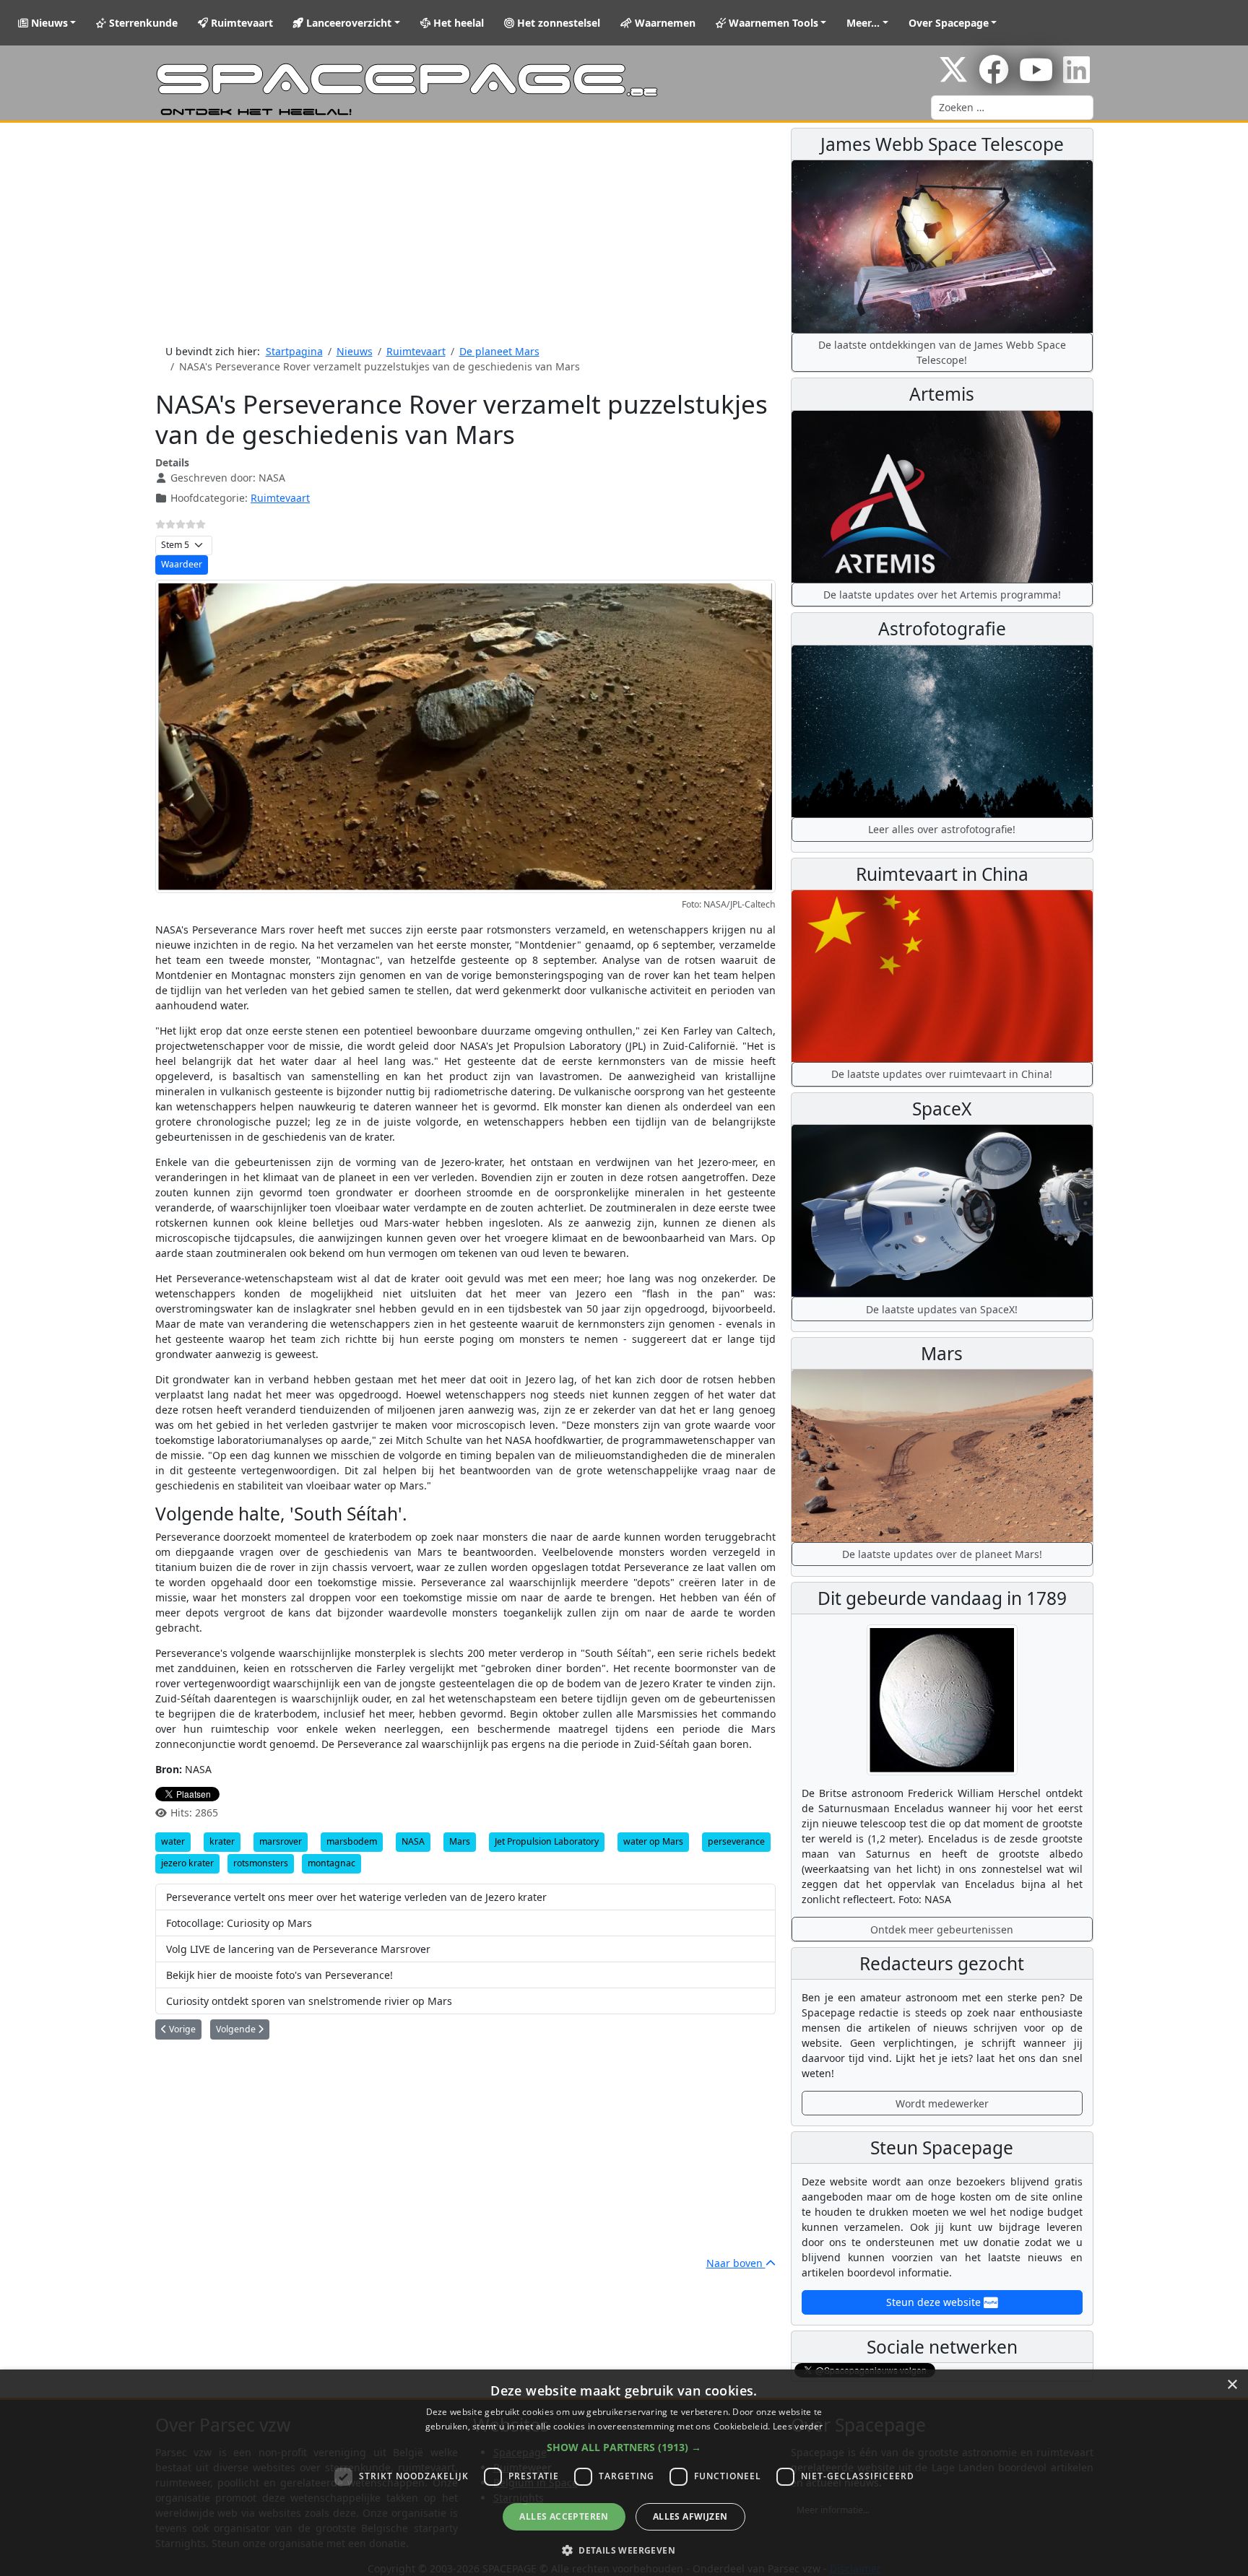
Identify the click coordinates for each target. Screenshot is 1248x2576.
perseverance (736, 1841)
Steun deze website (935, 2302)
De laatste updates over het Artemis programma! (942, 595)
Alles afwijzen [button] (690, 2516)
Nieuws (48, 23)
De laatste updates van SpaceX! (942, 1309)
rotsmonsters (261, 1863)
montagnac (331, 1863)
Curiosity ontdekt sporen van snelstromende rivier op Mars (309, 2001)
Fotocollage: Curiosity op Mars (239, 1923)
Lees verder (798, 2426)
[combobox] (1012, 108)
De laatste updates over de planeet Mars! (942, 1554)
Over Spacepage (949, 23)
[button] (624, 2447)
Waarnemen (664, 23)
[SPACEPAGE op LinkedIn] (1076, 77)
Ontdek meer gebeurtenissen (942, 1929)
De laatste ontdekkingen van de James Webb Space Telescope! (942, 352)
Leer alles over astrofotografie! (942, 829)
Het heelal (457, 23)
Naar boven (736, 2263)
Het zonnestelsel (557, 23)
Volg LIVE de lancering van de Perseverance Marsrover (298, 1949)
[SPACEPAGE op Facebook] (994, 77)
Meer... (863, 23)
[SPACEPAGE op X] (953, 77)
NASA (413, 1841)
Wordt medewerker (942, 2103)
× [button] (1232, 2385)
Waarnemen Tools (772, 23)
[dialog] (624, 2473)
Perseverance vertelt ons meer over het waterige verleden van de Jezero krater (356, 1897)
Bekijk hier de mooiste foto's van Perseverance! (279, 1975)
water (173, 1841)
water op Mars (653, 1841)
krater (222, 1841)
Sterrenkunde (142, 23)
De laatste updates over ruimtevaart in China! (942, 1074)
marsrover (281, 1841)
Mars (460, 1841)
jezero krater (187, 1863)
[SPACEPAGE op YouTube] (1036, 77)
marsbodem (352, 1841)
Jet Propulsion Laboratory (547, 1841)
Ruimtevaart (240, 23)
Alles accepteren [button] (564, 2516)
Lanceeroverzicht (347, 23)
